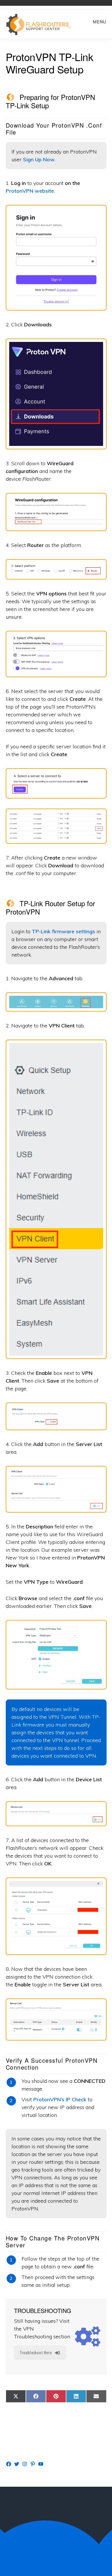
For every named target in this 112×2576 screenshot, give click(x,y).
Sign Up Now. (39, 159)
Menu (100, 22)
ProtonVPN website (30, 191)
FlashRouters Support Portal (42, 24)
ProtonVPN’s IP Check (60, 2099)
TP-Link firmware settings (63, 931)
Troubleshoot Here (36, 2353)
